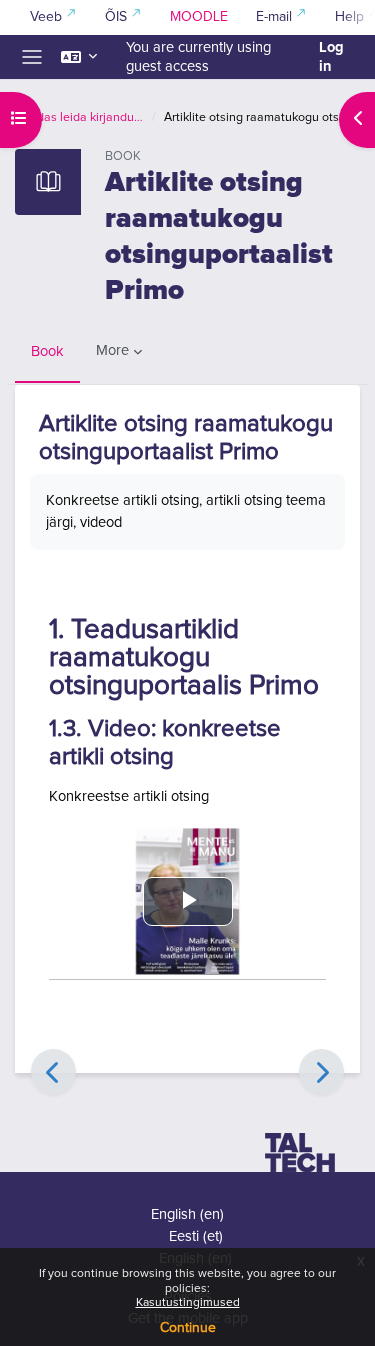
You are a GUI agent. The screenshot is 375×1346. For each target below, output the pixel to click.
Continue (188, 1328)
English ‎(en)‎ (187, 1214)
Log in (331, 57)
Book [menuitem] (47, 351)
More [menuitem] (112, 350)
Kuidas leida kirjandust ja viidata (82, 117)
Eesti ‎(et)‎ (196, 1236)
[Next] (321, 1071)
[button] (79, 57)
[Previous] (53, 1071)
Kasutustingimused (188, 1303)
